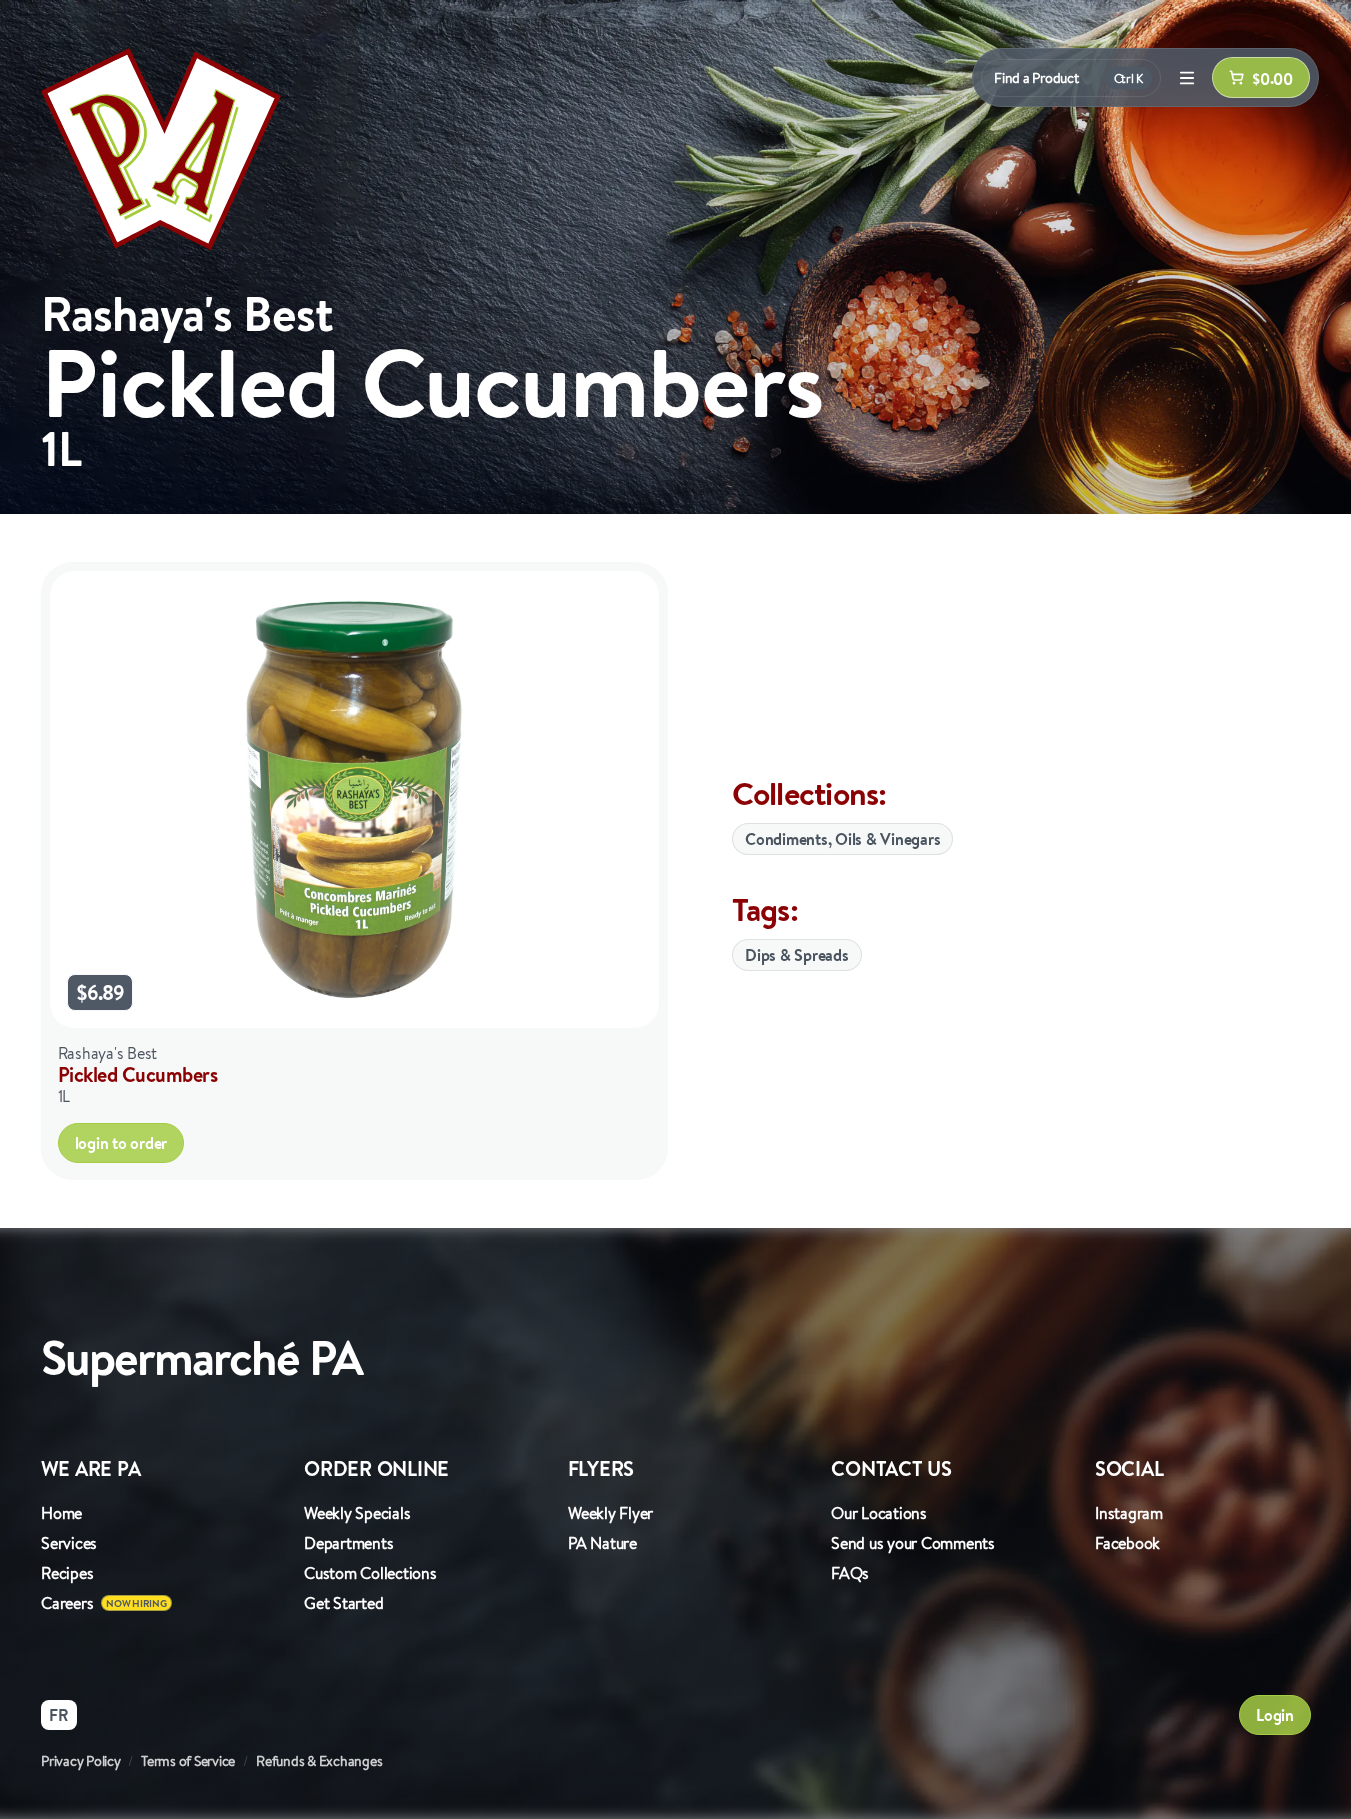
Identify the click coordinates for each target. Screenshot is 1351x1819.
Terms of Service (188, 1761)
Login (1275, 1715)
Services (69, 1543)
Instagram (1129, 1513)
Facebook (1127, 1543)
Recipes (67, 1573)
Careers (67, 1603)
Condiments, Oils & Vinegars (842, 839)
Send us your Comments (913, 1543)
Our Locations (879, 1513)
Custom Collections (370, 1573)
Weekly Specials (357, 1513)
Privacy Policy (81, 1761)
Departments (348, 1543)
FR (59, 1715)
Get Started (343, 1603)
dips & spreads (797, 955)
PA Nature (602, 1543)
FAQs (850, 1573)
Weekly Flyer (610, 1513)
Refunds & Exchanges (319, 1761)
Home (61, 1513)
